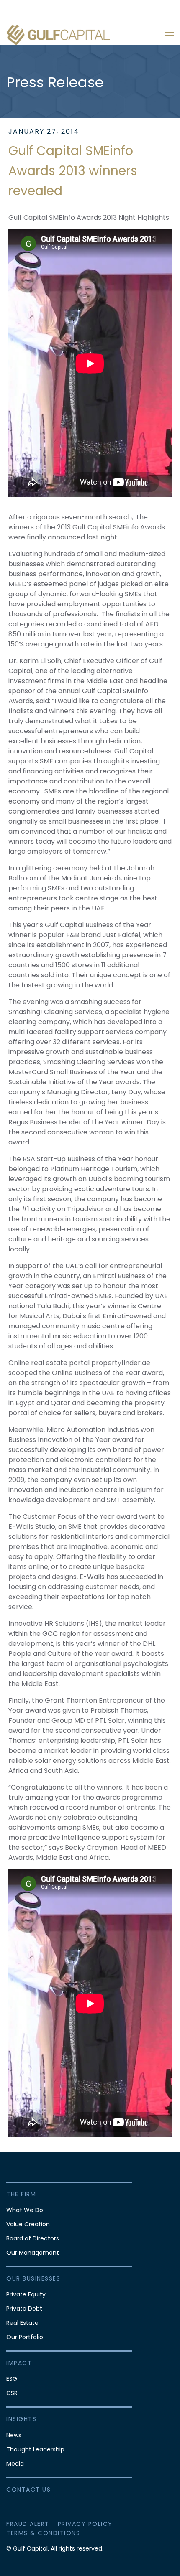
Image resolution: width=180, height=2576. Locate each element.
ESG (12, 2379)
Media (15, 2464)
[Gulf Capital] (59, 35)
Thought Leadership (35, 2449)
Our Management (33, 2253)
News (14, 2435)
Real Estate (22, 2323)
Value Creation (28, 2224)
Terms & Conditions (43, 2533)
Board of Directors (33, 2238)
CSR (12, 2393)
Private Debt (24, 2309)
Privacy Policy (85, 2524)
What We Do (25, 2210)
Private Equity (26, 2294)
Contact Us (28, 2490)
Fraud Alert (28, 2524)
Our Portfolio (25, 2337)
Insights (21, 2419)
